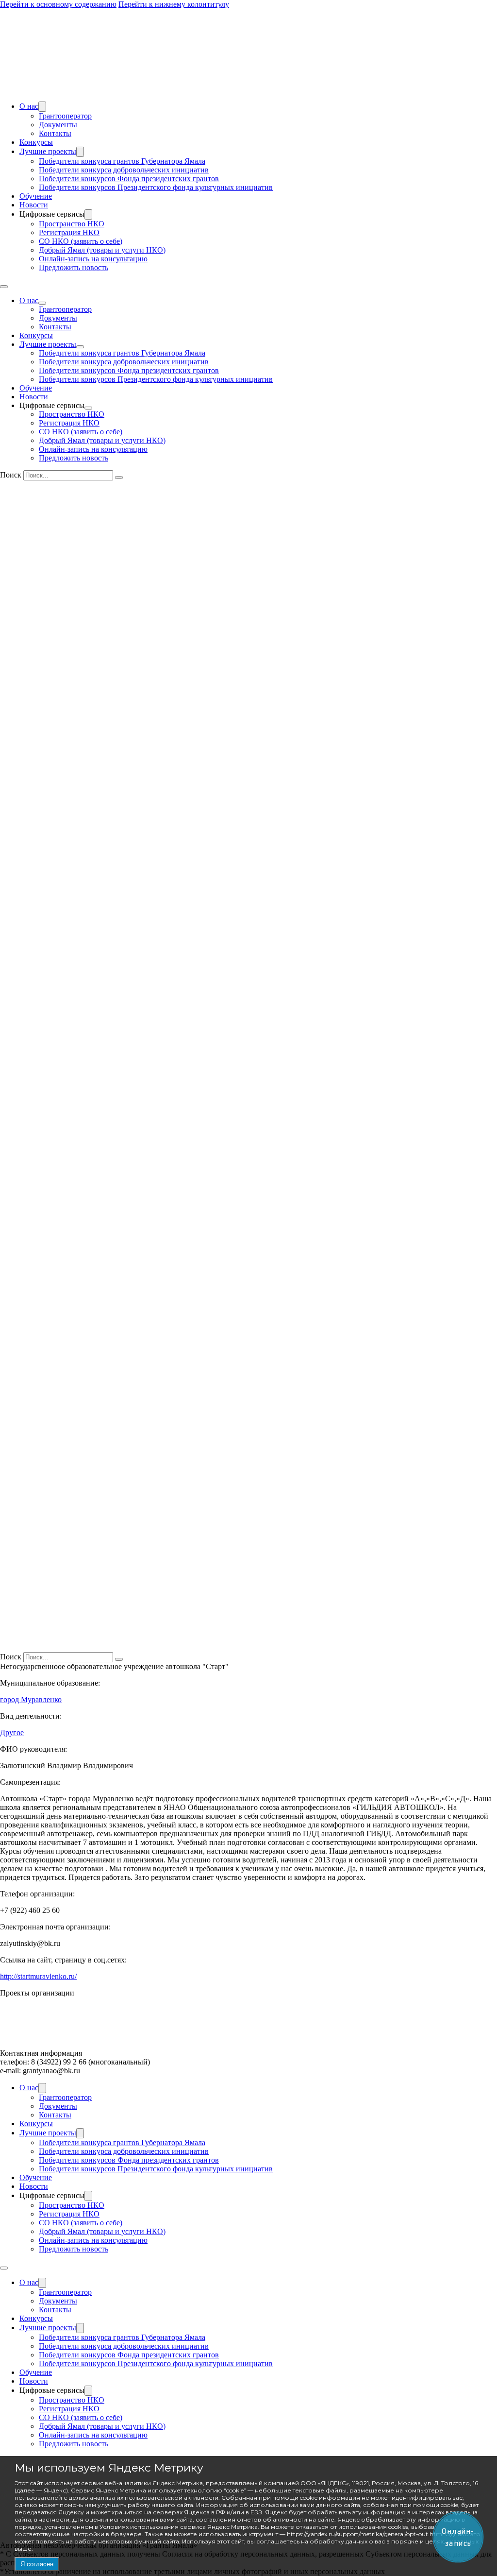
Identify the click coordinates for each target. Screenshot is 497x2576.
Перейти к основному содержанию (58, 4)
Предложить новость (74, 267)
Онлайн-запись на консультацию (93, 259)
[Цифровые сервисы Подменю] (88, 214)
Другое (12, 1732)
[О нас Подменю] (42, 107)
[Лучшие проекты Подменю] (80, 152)
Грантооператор (65, 116)
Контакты (55, 133)
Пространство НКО (72, 224)
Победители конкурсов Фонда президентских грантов (129, 179)
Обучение (36, 196)
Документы (58, 125)
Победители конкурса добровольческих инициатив (124, 170)
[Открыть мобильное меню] (4, 287)
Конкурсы (36, 142)
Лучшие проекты (48, 151)
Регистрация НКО (69, 232)
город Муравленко (31, 1699)
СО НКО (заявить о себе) (81, 241)
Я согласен (37, 2564)
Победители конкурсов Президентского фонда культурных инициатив (156, 187)
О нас (29, 106)
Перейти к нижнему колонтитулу (174, 4)
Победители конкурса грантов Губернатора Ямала (122, 161)
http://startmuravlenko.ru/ (38, 1976)
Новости (34, 205)
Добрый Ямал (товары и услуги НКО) (102, 250)
